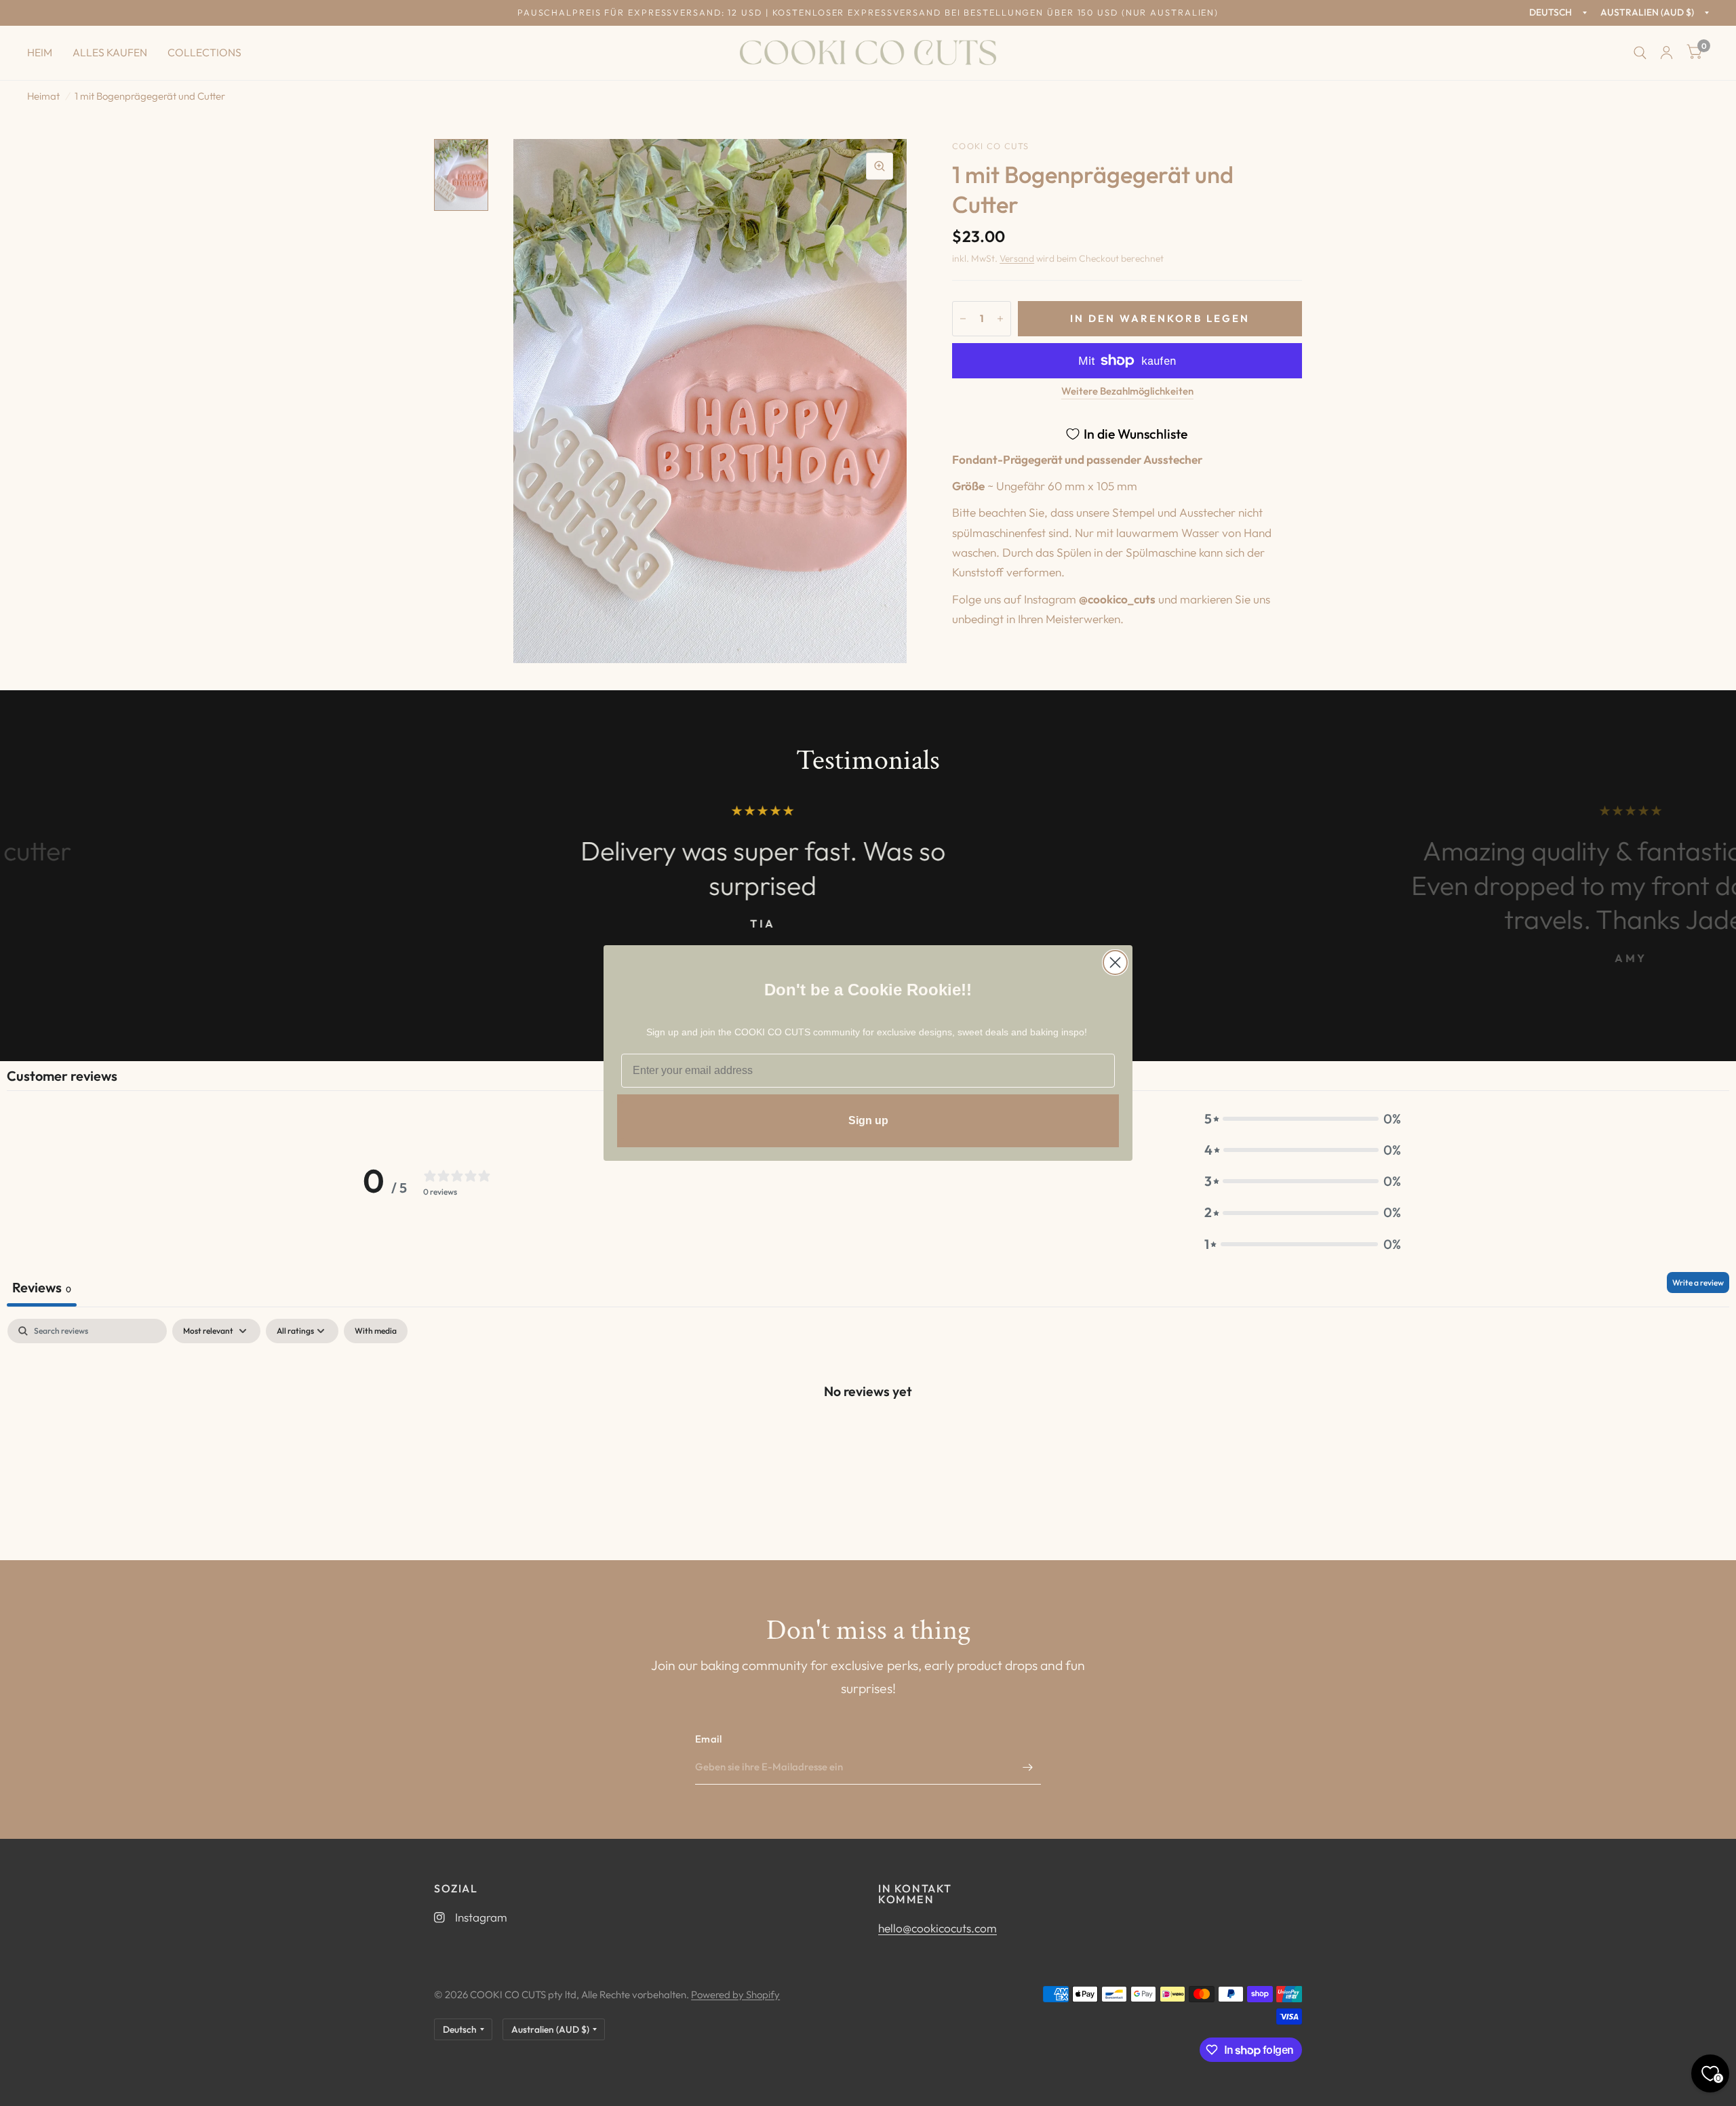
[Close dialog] (1115, 962)
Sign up (868, 1120)
